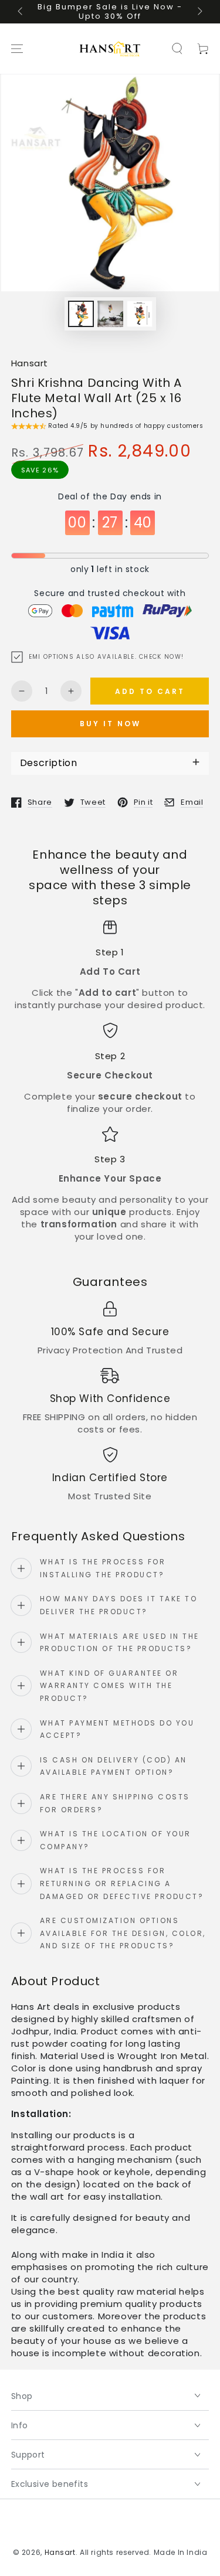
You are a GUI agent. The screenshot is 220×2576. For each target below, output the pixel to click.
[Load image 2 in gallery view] (110, 314)
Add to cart (150, 691)
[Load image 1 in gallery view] (81, 314)
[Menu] (17, 49)
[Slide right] (199, 12)
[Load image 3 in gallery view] (140, 314)
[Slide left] (21, 12)
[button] (177, 49)
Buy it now (110, 724)
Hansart (30, 363)
